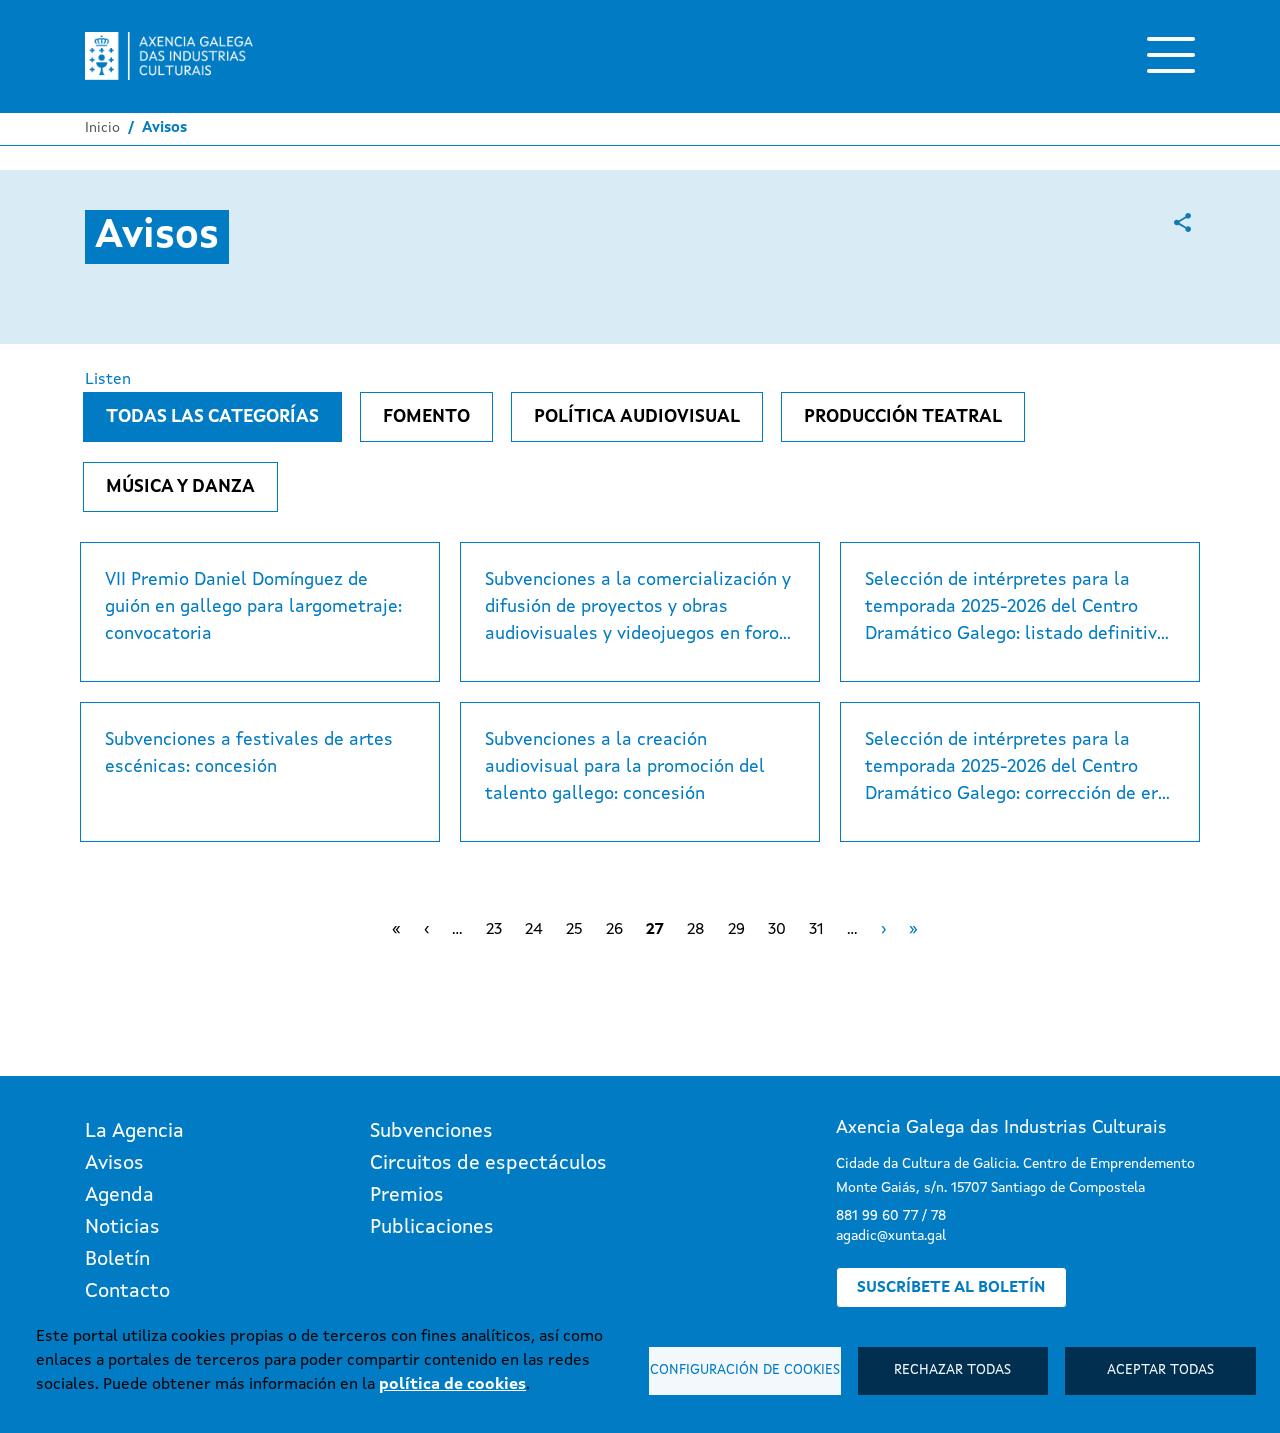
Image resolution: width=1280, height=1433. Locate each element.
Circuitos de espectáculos (488, 1164)
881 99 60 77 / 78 (891, 1216)
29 (736, 930)
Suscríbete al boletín (951, 1288)
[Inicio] (169, 56)
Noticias (122, 1228)
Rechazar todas (952, 1370)
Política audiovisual (637, 417)
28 (696, 930)
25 (574, 930)
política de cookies (452, 1385)
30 (777, 930)
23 (494, 930)
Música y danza (180, 487)
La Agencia (134, 1132)
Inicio (102, 128)
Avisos (114, 1164)
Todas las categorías (212, 417)
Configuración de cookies (745, 1370)
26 (614, 930)
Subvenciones (431, 1132)
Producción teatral (903, 417)
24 (534, 930)
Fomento (426, 417)
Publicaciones (432, 1228)
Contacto (127, 1292)
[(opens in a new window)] (1182, 222)
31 (816, 930)
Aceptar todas (1160, 1370)
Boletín (117, 1260)
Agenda (119, 1196)
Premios (407, 1196)
